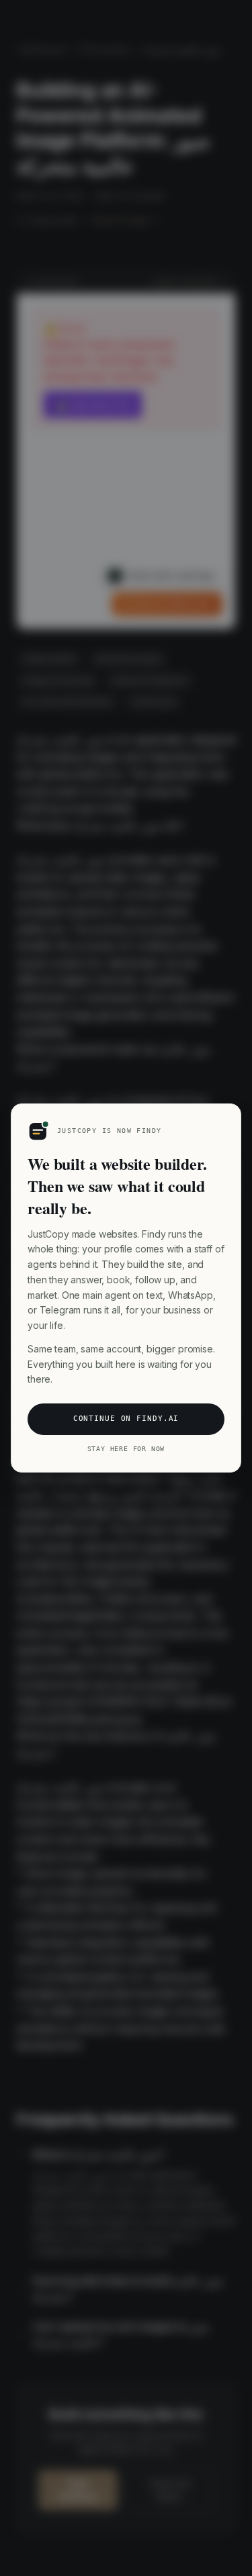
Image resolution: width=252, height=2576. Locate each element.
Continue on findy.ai (126, 1419)
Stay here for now (126, 1449)
